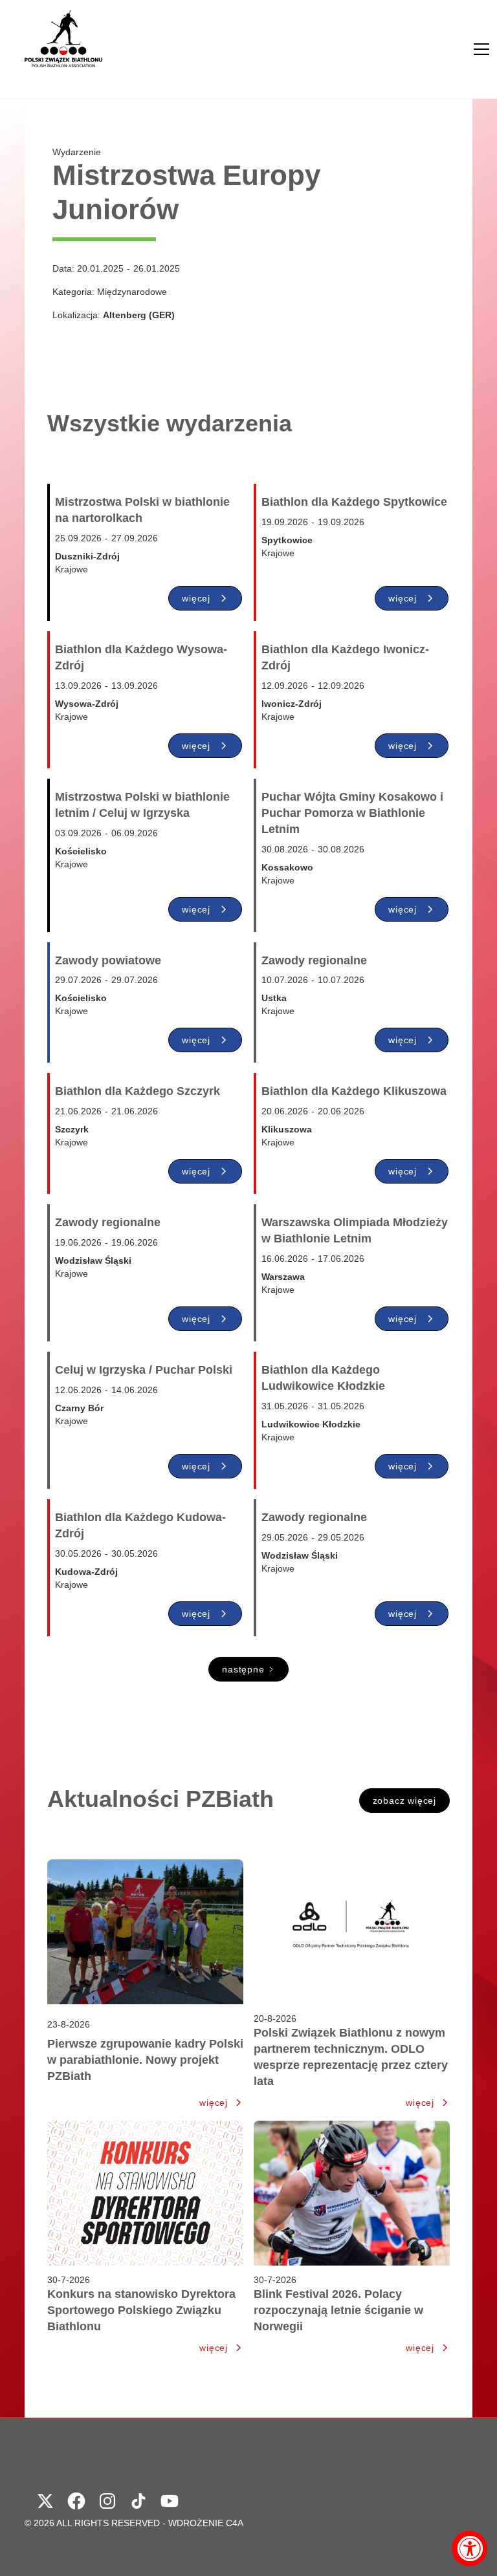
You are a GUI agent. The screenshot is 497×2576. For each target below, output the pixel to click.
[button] (481, 49)
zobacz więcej (404, 1801)
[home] (63, 49)
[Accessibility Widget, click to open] (469, 2549)
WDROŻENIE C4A (206, 2523)
